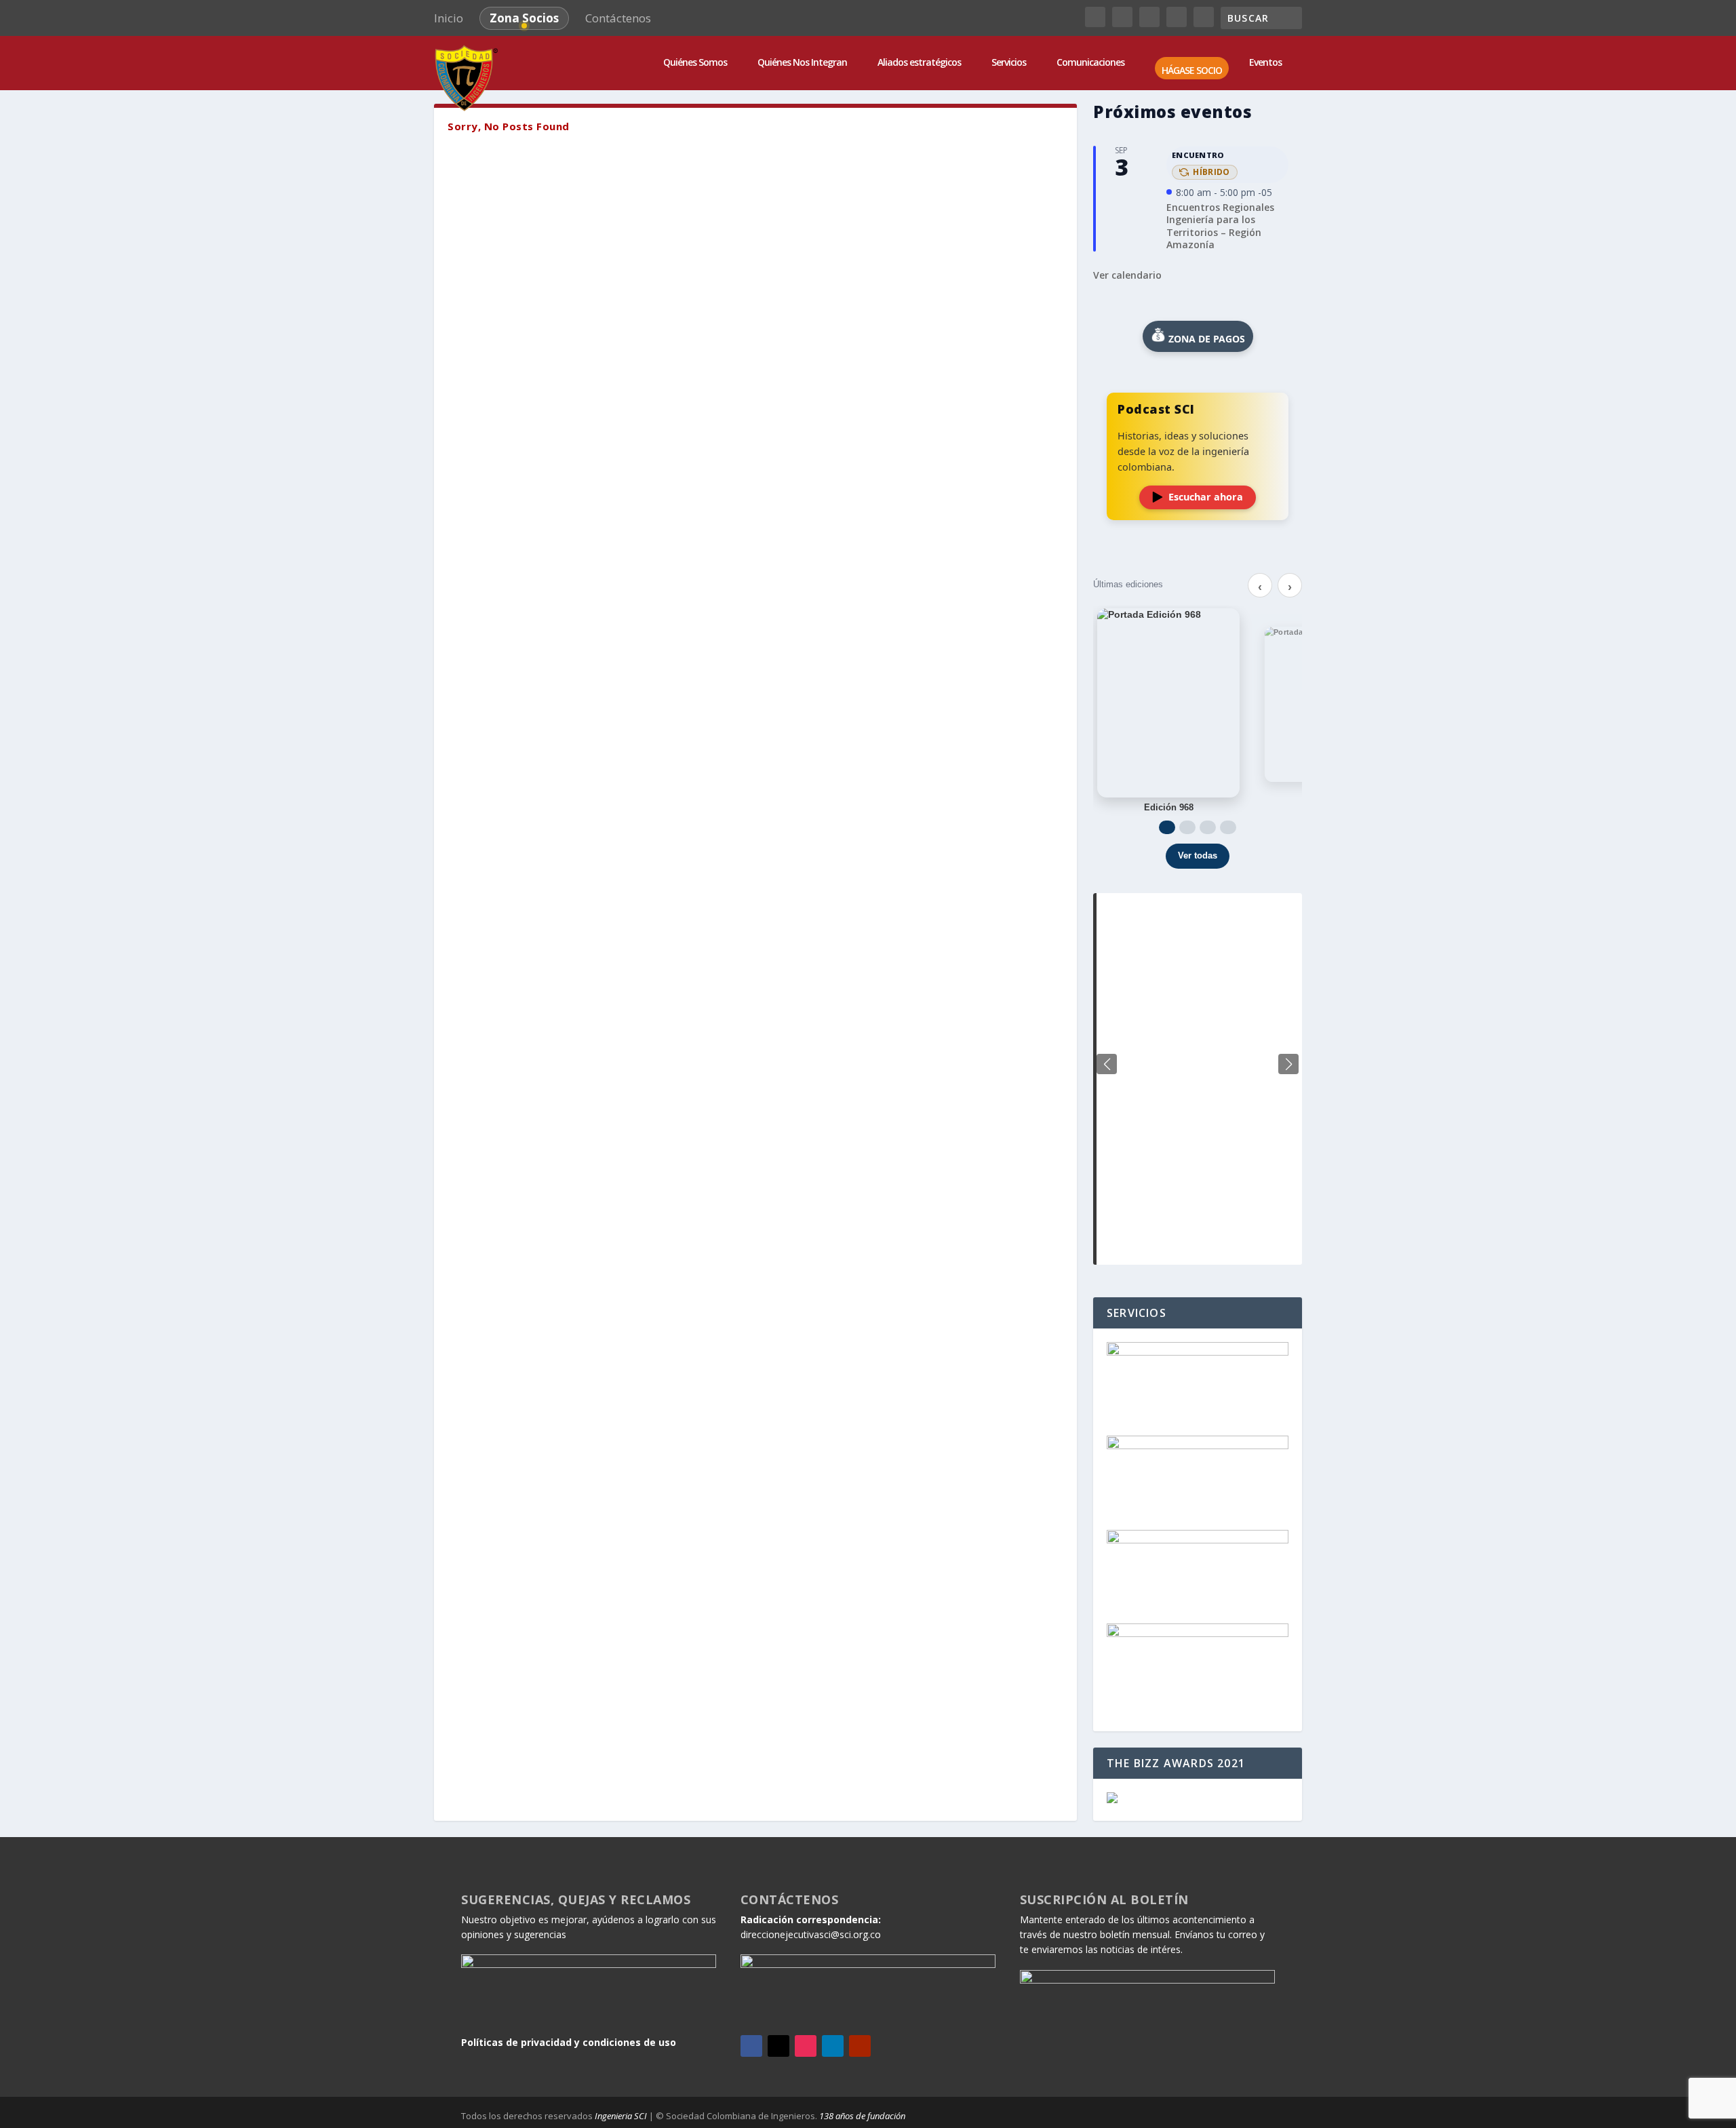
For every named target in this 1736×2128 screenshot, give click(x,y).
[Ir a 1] (1167, 827)
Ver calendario (1127, 275)
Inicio (449, 18)
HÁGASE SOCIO (1192, 71)
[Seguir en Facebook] (751, 2046)
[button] (1288, 1064)
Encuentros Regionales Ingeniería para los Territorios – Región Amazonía (1220, 226)
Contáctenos (618, 18)
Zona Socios (524, 18)
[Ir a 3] (1208, 827)
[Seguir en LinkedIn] (833, 2046)
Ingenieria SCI (621, 2116)
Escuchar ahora (1206, 497)
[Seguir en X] (778, 2046)
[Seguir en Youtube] (860, 2046)
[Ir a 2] (1187, 827)
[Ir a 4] (1228, 827)
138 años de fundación (862, 2116)
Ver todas (1198, 855)
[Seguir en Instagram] (806, 2046)
